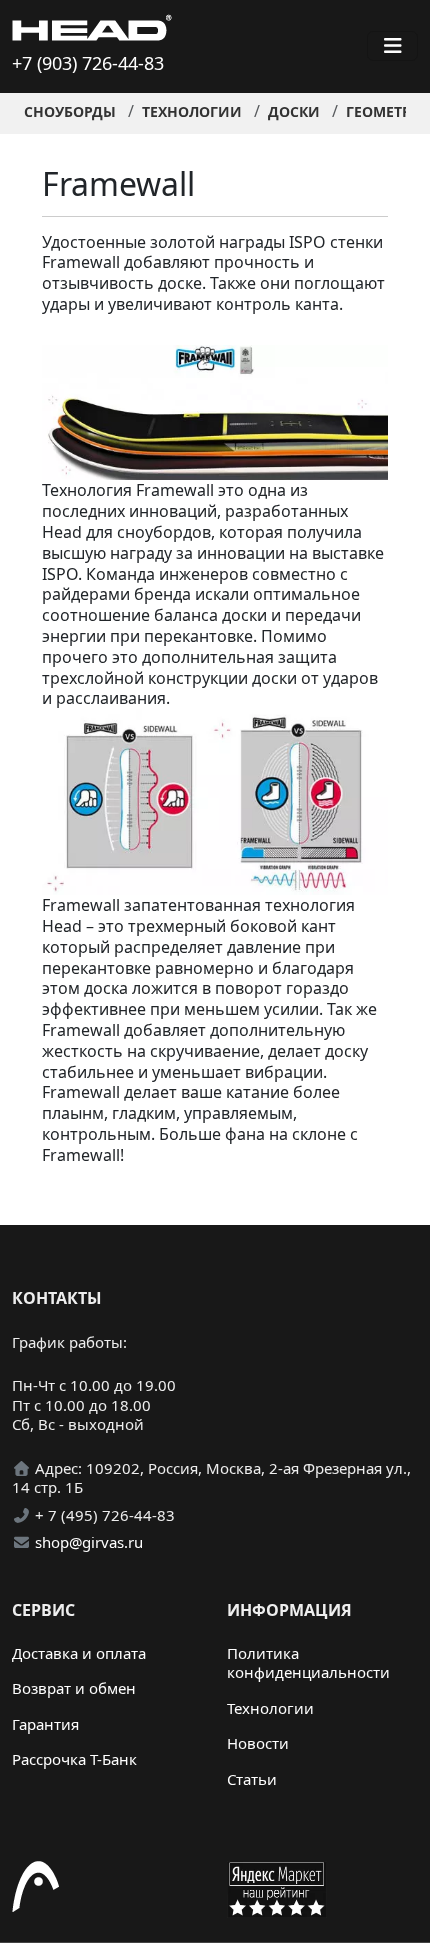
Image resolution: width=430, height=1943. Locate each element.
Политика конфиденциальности (308, 1663)
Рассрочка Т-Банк (74, 1759)
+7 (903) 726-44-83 (88, 63)
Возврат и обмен (74, 1688)
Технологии (192, 111)
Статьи (252, 1779)
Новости (258, 1743)
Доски (294, 111)
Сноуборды (70, 111)
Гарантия (45, 1724)
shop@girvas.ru (89, 1542)
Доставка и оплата (79, 1653)
